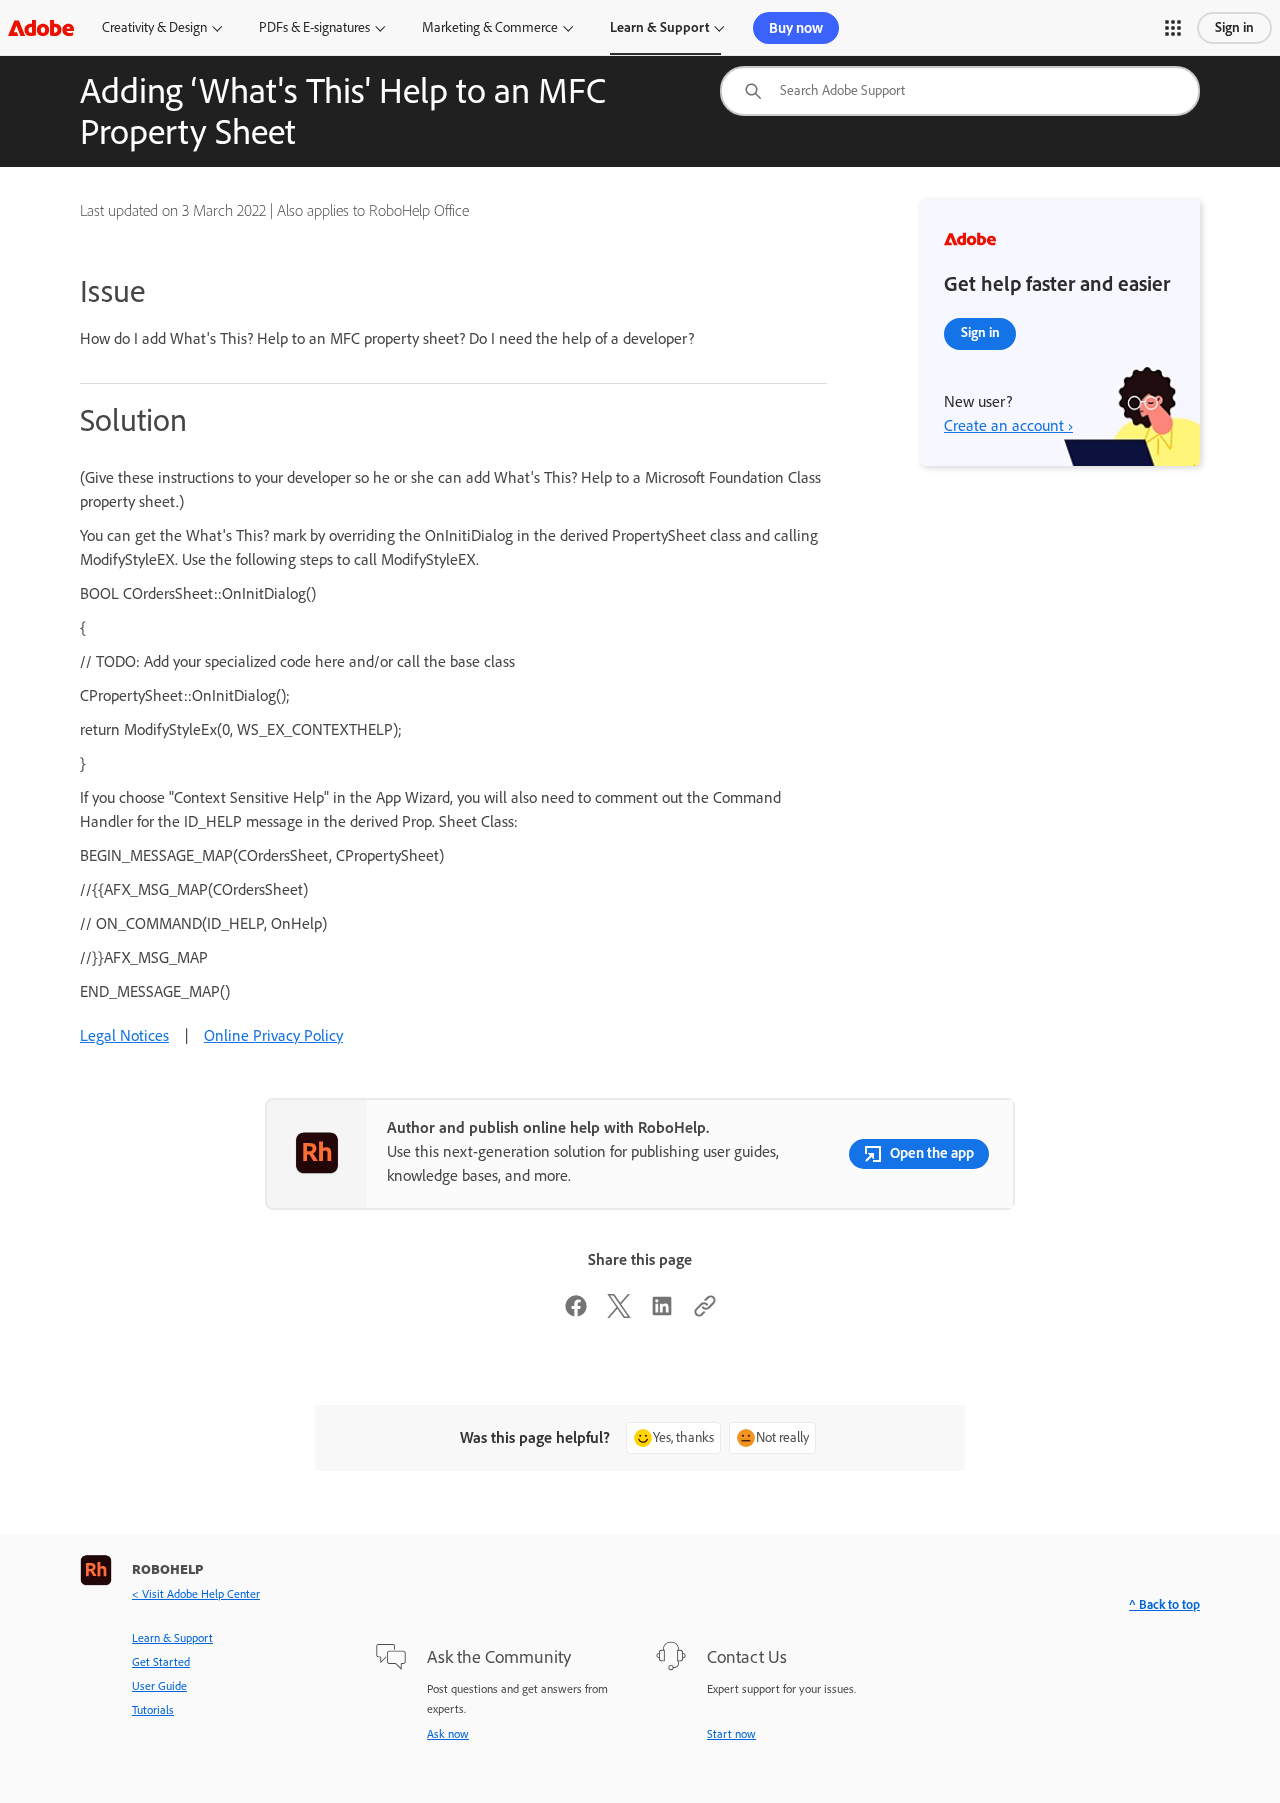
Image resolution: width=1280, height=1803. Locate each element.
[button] (1173, 28)
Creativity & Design (154, 27)
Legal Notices (124, 1035)
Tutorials (153, 1710)
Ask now (448, 1734)
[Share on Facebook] (576, 1312)
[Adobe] (41, 27)
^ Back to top (1164, 1604)
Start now (731, 1734)
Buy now (796, 28)
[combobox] (960, 91)
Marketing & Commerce (490, 27)
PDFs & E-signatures (314, 27)
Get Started (161, 1662)
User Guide (159, 1686)
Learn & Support (659, 27)
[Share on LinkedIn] (662, 1312)
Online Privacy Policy (273, 1035)
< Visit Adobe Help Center (196, 1594)
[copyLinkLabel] (705, 1312)
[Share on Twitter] (619, 1312)
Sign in (1234, 27)
